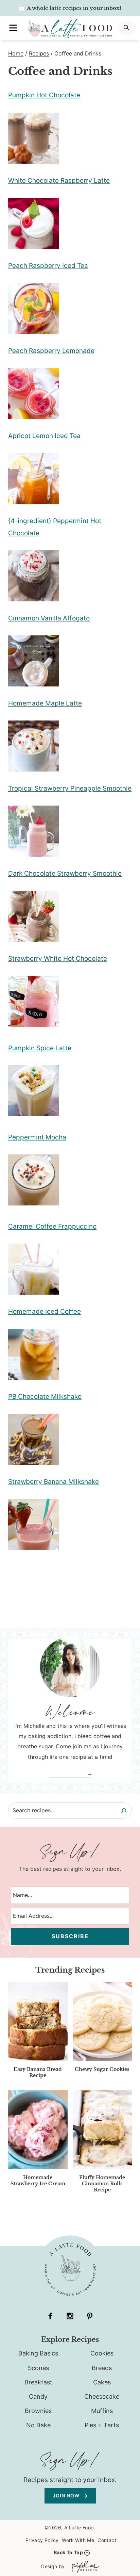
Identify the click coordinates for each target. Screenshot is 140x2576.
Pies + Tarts (102, 2425)
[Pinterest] (90, 2316)
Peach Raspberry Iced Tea (48, 266)
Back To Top (68, 2552)
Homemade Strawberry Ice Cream (38, 2181)
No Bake (38, 2425)
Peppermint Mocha (37, 1137)
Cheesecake (102, 2396)
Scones (38, 2368)
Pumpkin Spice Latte (40, 1048)
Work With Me (78, 2540)
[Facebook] (50, 2316)
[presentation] (38, 2021)
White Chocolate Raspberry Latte (59, 181)
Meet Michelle (67, 1773)
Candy (38, 2396)
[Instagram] (70, 2316)
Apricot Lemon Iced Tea (44, 436)
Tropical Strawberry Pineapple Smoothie (70, 788)
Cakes (102, 2382)
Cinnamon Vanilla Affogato (49, 618)
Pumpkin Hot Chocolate (44, 95)
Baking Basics (38, 2353)
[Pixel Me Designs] (84, 2567)
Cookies (102, 2353)
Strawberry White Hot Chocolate (58, 959)
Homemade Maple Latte (45, 703)
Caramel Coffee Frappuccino (52, 1226)
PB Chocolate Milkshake (45, 1397)
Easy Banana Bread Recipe (38, 2072)
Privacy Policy (42, 2540)
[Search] (124, 1811)
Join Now (67, 2496)
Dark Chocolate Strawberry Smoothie (65, 873)
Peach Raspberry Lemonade (51, 351)
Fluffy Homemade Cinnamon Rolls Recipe (102, 2184)
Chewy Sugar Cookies (102, 2069)
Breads (102, 2368)
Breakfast (38, 2382)
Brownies (38, 2411)
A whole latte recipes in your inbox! (74, 8)
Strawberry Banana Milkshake (54, 1482)
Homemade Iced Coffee (45, 1311)
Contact (107, 2540)
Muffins (102, 2411)
